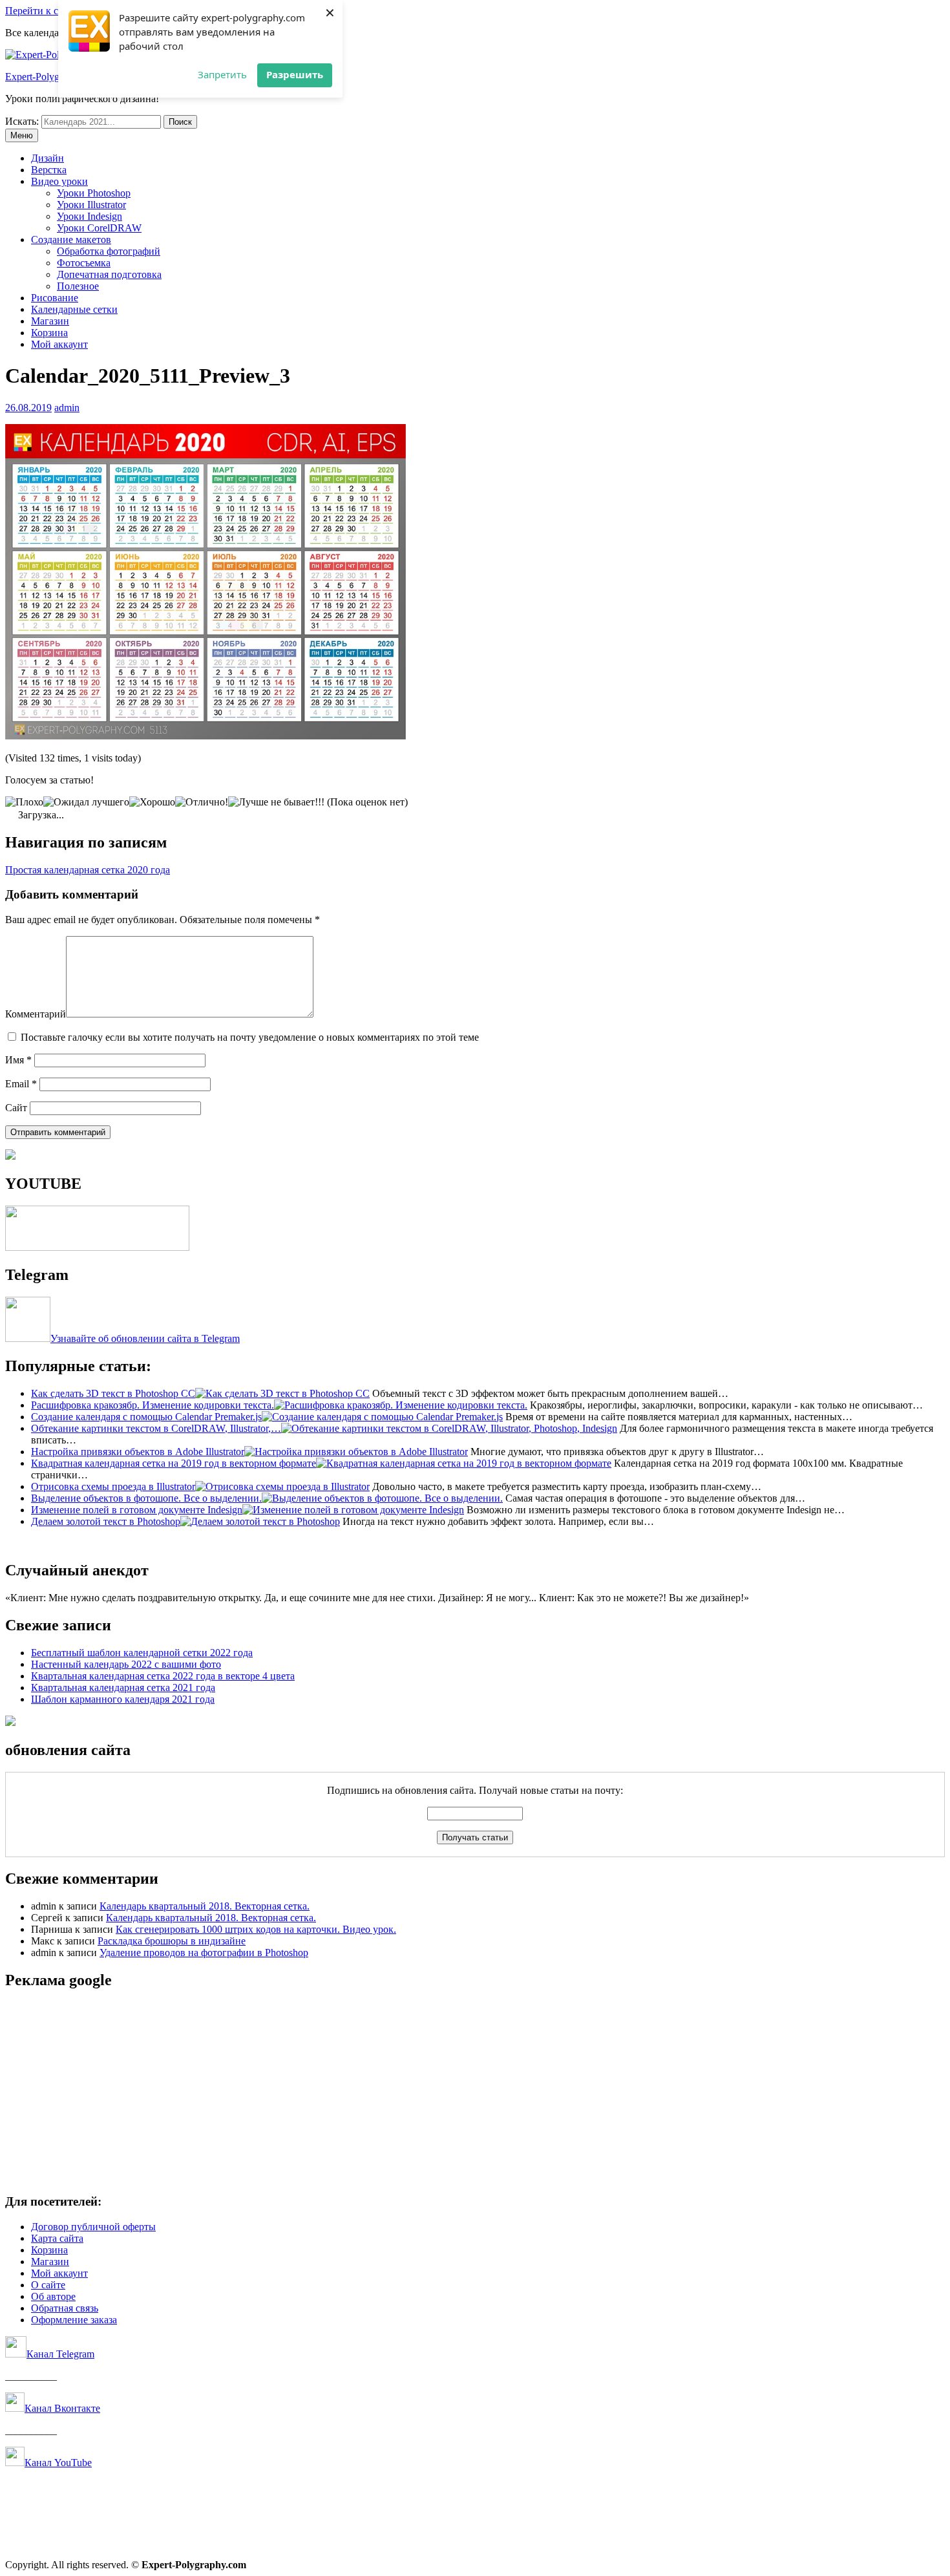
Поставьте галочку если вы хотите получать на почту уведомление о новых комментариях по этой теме (250, 1037)
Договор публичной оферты (93, 2227)
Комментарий (36, 1014)
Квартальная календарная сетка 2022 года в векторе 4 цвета (163, 1676)
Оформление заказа (74, 2320)
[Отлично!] (202, 802)
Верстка (49, 170)
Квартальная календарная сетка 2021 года (123, 1687)
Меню (22, 135)
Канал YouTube (58, 2463)
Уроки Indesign (90, 216)
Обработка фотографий (109, 251)
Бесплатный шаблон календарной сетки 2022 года (142, 1653)
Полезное (78, 286)
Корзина (49, 333)
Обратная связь (65, 2308)
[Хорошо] (152, 802)
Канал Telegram (60, 2354)
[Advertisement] (393, 2092)
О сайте (48, 2285)
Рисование (55, 298)
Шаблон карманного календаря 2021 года (123, 1699)
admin (67, 408)
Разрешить (295, 74)
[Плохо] (24, 802)
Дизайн (48, 158)
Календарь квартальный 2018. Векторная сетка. (205, 1906)
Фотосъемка (84, 263)
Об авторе (53, 2296)
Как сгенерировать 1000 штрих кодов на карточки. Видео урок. (256, 1929)
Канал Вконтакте (62, 2408)
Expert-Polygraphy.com (54, 77)
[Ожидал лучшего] (86, 802)
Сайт (16, 1108)
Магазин (50, 321)
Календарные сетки (74, 309)
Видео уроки (59, 181)
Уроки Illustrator (91, 205)
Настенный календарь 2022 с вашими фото (126, 1664)
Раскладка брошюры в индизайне (172, 1941)
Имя (18, 1060)
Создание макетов (71, 240)
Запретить (222, 74)
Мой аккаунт (59, 344)
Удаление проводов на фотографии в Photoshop (204, 1953)
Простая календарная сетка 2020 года (88, 870)
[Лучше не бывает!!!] (276, 802)
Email (21, 1084)
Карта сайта (57, 2238)
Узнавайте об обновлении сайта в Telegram (145, 1338)
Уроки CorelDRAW (99, 228)
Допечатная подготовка (109, 274)
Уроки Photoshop (94, 193)
